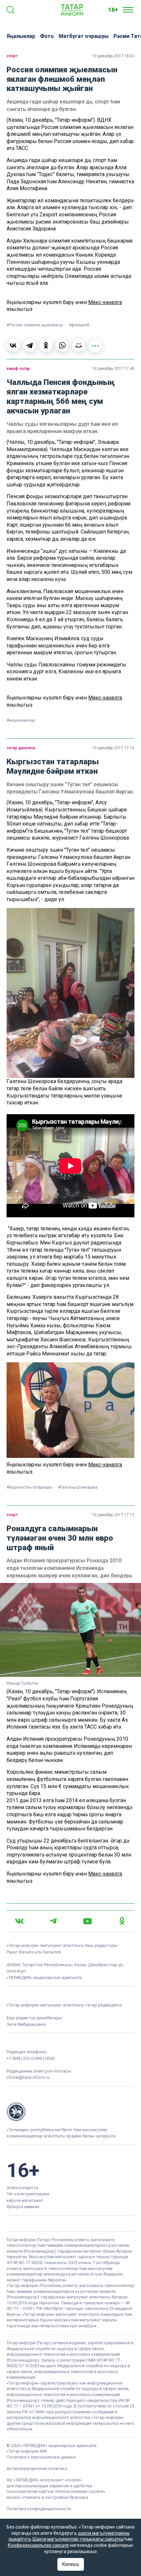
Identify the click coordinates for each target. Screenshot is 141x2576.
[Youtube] (88, 1921)
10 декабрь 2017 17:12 (113, 1515)
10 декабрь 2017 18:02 (113, 56)
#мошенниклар (21, 720)
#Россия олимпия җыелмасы (35, 325)
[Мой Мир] (79, 345)
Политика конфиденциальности (39, 2509)
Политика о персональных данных (41, 2457)
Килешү (71, 2564)
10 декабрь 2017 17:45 (113, 369)
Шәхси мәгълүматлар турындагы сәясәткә (78, 2539)
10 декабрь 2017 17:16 (113, 748)
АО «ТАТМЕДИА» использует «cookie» (44, 2480)
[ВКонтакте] (13, 345)
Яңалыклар (21, 36)
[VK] (19, 1921)
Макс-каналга (105, 302)
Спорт (12, 56)
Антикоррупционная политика (37, 2468)
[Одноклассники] (46, 345)
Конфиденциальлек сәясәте (38, 2545)
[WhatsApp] (62, 345)
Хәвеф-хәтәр (18, 369)
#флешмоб (79, 325)
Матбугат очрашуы (84, 36)
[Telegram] (30, 345)
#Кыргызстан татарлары (30, 1487)
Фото (47, 36)
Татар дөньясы (21, 748)
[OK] (122, 1921)
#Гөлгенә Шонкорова (78, 1487)
